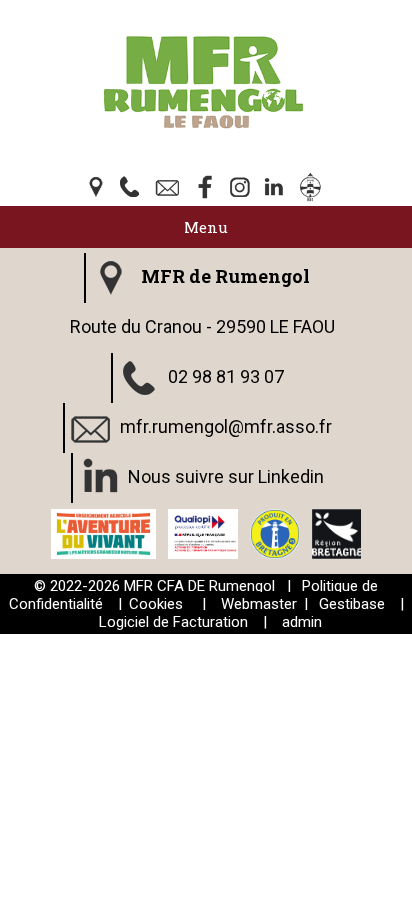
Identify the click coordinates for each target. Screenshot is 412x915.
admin (302, 622)
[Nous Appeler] (134, 189)
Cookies (156, 604)
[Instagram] (242, 189)
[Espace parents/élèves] (314, 189)
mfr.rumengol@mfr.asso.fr (226, 426)
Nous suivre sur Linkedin (226, 476)
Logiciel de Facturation (173, 622)
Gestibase (352, 604)
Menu (206, 227)
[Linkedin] (278, 189)
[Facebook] (206, 189)
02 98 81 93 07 (226, 376)
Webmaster (259, 604)
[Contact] (170, 189)
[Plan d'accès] (98, 189)
